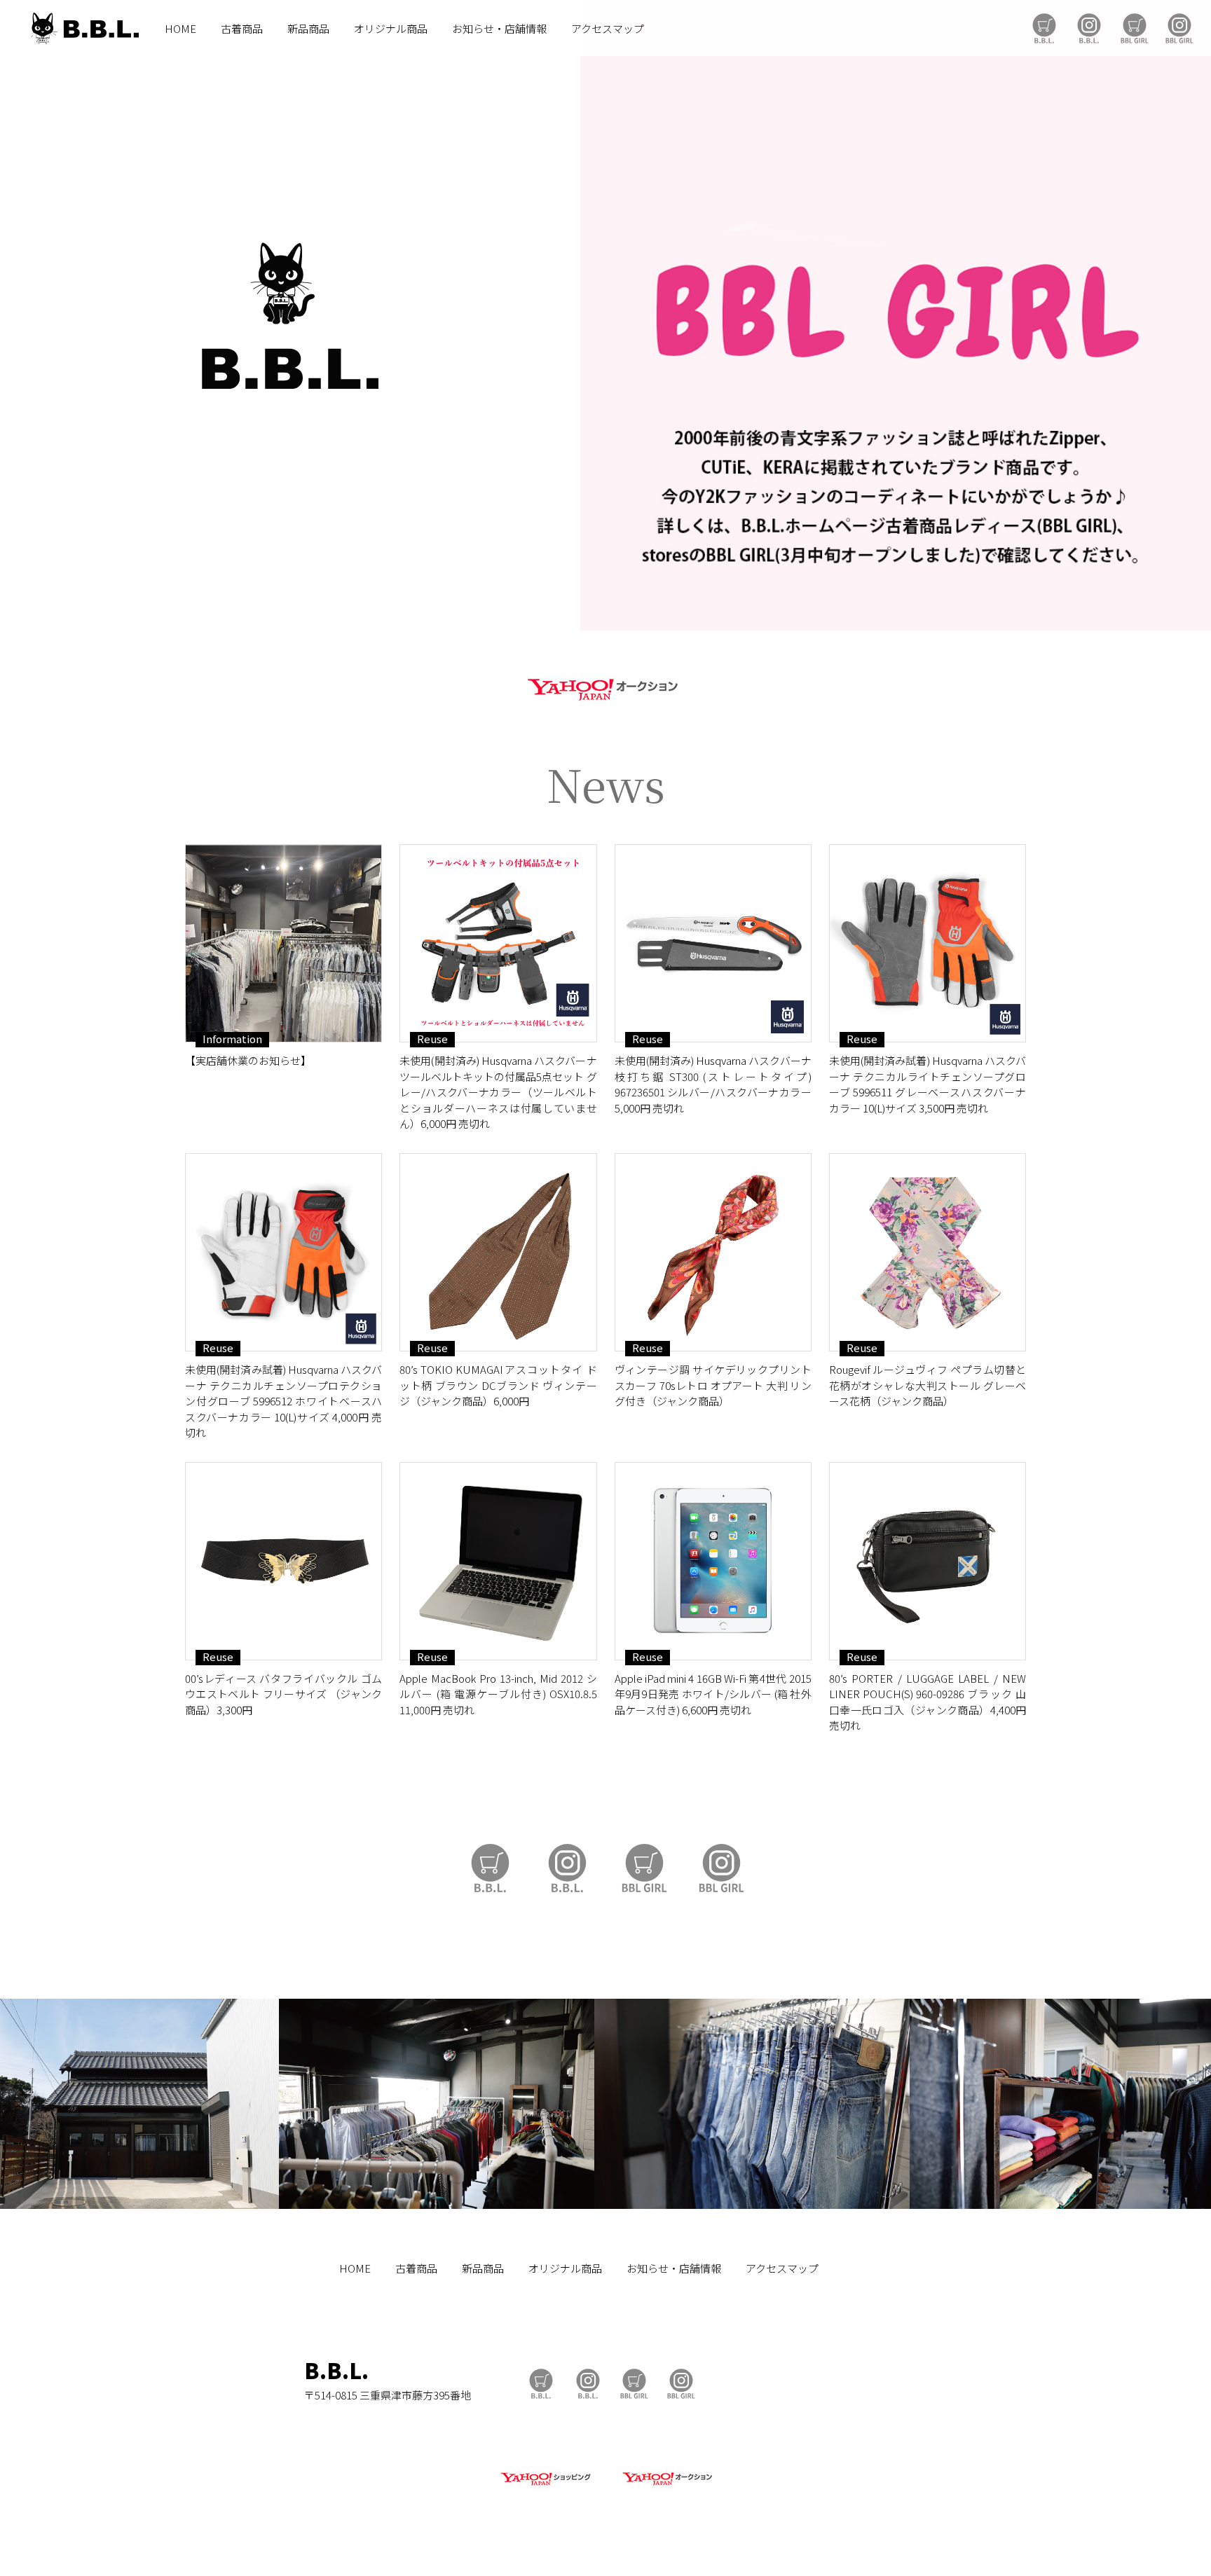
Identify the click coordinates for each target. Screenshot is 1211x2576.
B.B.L (83, 28)
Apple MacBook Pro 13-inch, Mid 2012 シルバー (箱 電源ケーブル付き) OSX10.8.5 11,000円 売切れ (498, 1694)
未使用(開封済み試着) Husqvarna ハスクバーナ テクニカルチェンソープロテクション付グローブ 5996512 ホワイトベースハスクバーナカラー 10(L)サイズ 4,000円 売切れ (283, 1401)
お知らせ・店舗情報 (499, 28)
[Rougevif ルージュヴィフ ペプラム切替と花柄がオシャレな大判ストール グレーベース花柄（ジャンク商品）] (928, 1252)
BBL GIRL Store (1135, 28)
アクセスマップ (608, 28)
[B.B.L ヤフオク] (666, 2486)
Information (232, 1039)
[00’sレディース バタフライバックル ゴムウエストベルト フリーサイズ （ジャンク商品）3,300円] (283, 1561)
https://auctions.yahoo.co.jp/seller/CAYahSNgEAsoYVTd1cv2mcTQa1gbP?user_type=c (605, 687)
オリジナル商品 (391, 28)
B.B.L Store (1044, 28)
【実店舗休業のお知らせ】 (248, 1060)
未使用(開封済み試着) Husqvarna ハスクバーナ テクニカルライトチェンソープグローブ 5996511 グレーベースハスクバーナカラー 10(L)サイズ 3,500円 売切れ (928, 1084)
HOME (180, 28)
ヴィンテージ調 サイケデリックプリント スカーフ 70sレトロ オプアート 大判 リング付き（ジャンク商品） (713, 1385)
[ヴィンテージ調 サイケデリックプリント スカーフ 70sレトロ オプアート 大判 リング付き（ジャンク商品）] (713, 1252)
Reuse (432, 1039)
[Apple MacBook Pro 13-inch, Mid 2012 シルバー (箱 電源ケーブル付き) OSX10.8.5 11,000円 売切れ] (498, 1561)
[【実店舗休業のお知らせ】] (283, 943)
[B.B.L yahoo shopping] (545, 2486)
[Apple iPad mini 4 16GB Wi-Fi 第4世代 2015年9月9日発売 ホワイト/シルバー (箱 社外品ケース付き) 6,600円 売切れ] (713, 1561)
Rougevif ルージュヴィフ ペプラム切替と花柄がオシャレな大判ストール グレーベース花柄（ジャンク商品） (928, 1385)
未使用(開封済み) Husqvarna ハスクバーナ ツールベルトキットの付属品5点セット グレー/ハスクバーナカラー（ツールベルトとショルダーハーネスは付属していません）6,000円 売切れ (498, 1092)
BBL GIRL (1179, 28)
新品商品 (308, 28)
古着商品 (242, 28)
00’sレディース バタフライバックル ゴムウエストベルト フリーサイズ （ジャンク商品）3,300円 (283, 1694)
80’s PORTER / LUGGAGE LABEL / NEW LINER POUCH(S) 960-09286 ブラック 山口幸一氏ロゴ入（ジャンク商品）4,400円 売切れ (928, 1702)
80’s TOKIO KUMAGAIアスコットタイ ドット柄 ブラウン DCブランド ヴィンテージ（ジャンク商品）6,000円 (498, 1385)
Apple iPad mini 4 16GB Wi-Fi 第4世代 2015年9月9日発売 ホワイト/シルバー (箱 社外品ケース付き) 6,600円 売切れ (713, 1694)
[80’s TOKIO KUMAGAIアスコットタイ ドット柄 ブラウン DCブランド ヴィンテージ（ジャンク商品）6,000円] (498, 1252)
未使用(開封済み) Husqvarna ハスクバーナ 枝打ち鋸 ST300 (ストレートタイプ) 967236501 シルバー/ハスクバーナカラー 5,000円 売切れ (713, 1084)
